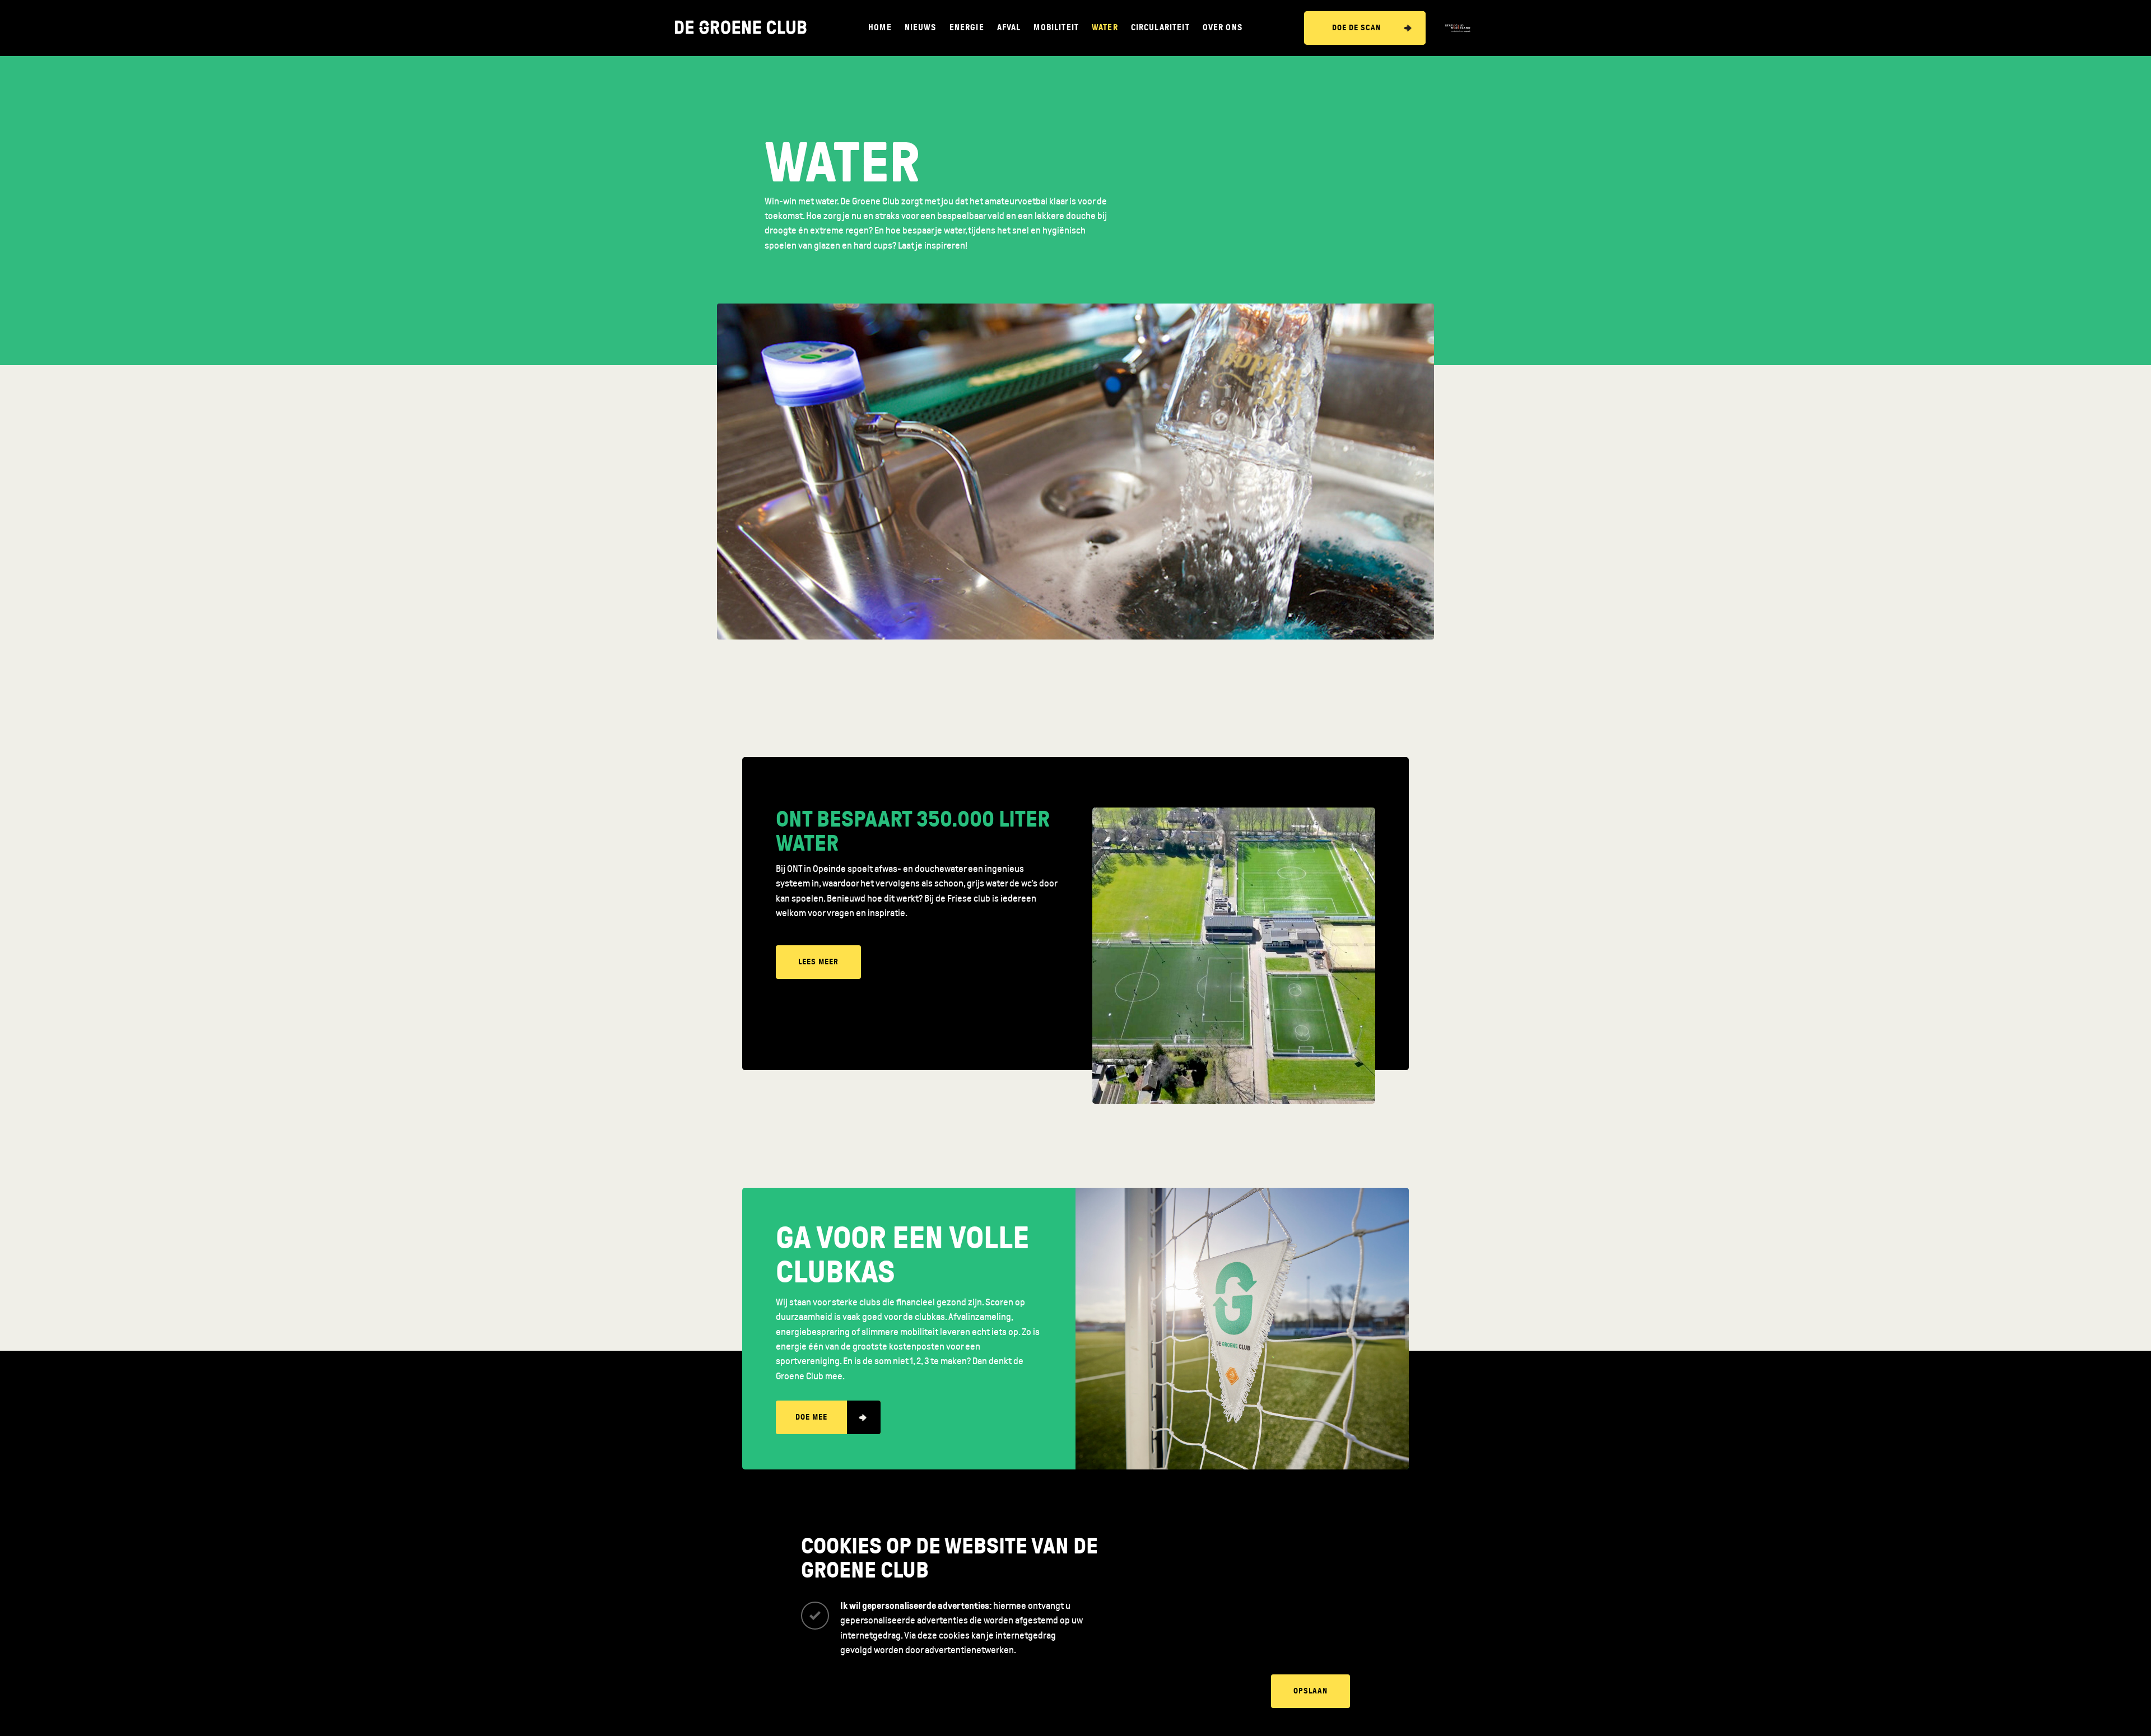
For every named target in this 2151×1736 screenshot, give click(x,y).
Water (1105, 28)
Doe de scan (1356, 28)
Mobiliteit (1056, 28)
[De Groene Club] (741, 28)
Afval (1009, 28)
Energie (967, 28)
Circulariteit (1160, 28)
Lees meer (818, 962)
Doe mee (811, 1417)
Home (880, 28)
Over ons (1223, 28)
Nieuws (921, 28)
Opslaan (1310, 1691)
